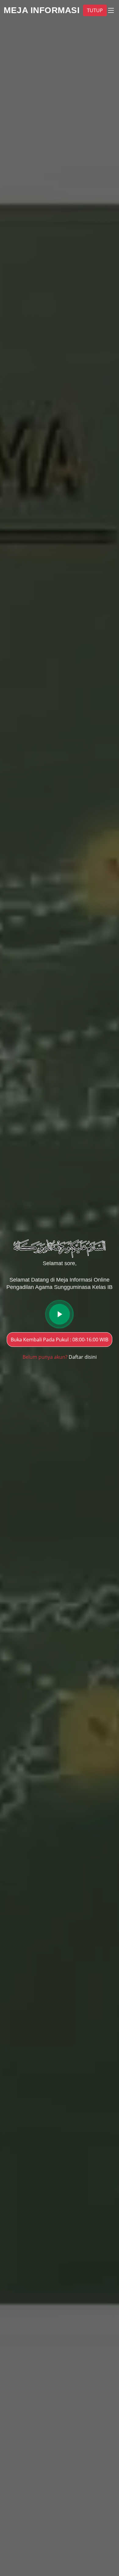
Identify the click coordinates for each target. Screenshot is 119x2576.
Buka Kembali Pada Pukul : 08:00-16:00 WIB (60, 1340)
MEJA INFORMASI (42, 10)
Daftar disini (83, 1357)
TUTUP (95, 10)
